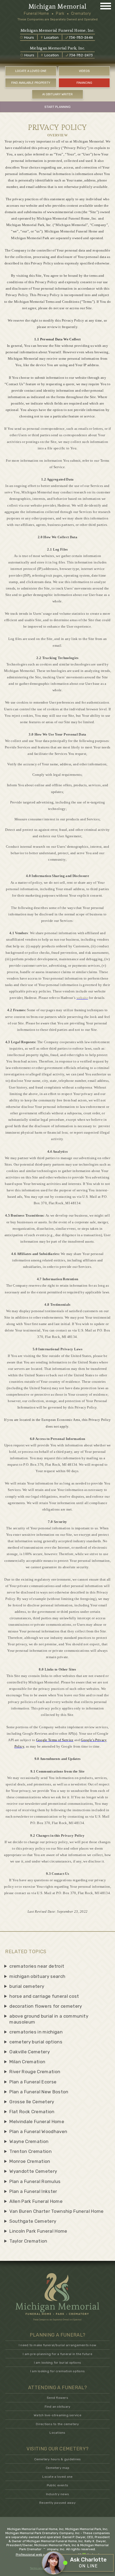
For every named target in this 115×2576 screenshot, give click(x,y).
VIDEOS (84, 71)
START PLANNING (57, 107)
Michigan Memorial (57, 7)
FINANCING (84, 83)
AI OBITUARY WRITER (57, 94)
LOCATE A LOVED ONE (31, 71)
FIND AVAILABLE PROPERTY (31, 83)
